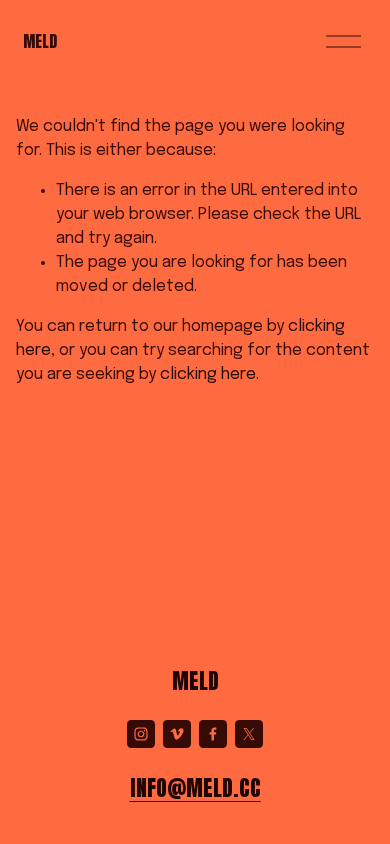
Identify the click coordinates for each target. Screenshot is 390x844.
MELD (40, 41)
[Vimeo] (177, 734)
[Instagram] (141, 734)
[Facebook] (213, 734)
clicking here (208, 374)
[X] (249, 734)
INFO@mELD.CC (195, 788)
